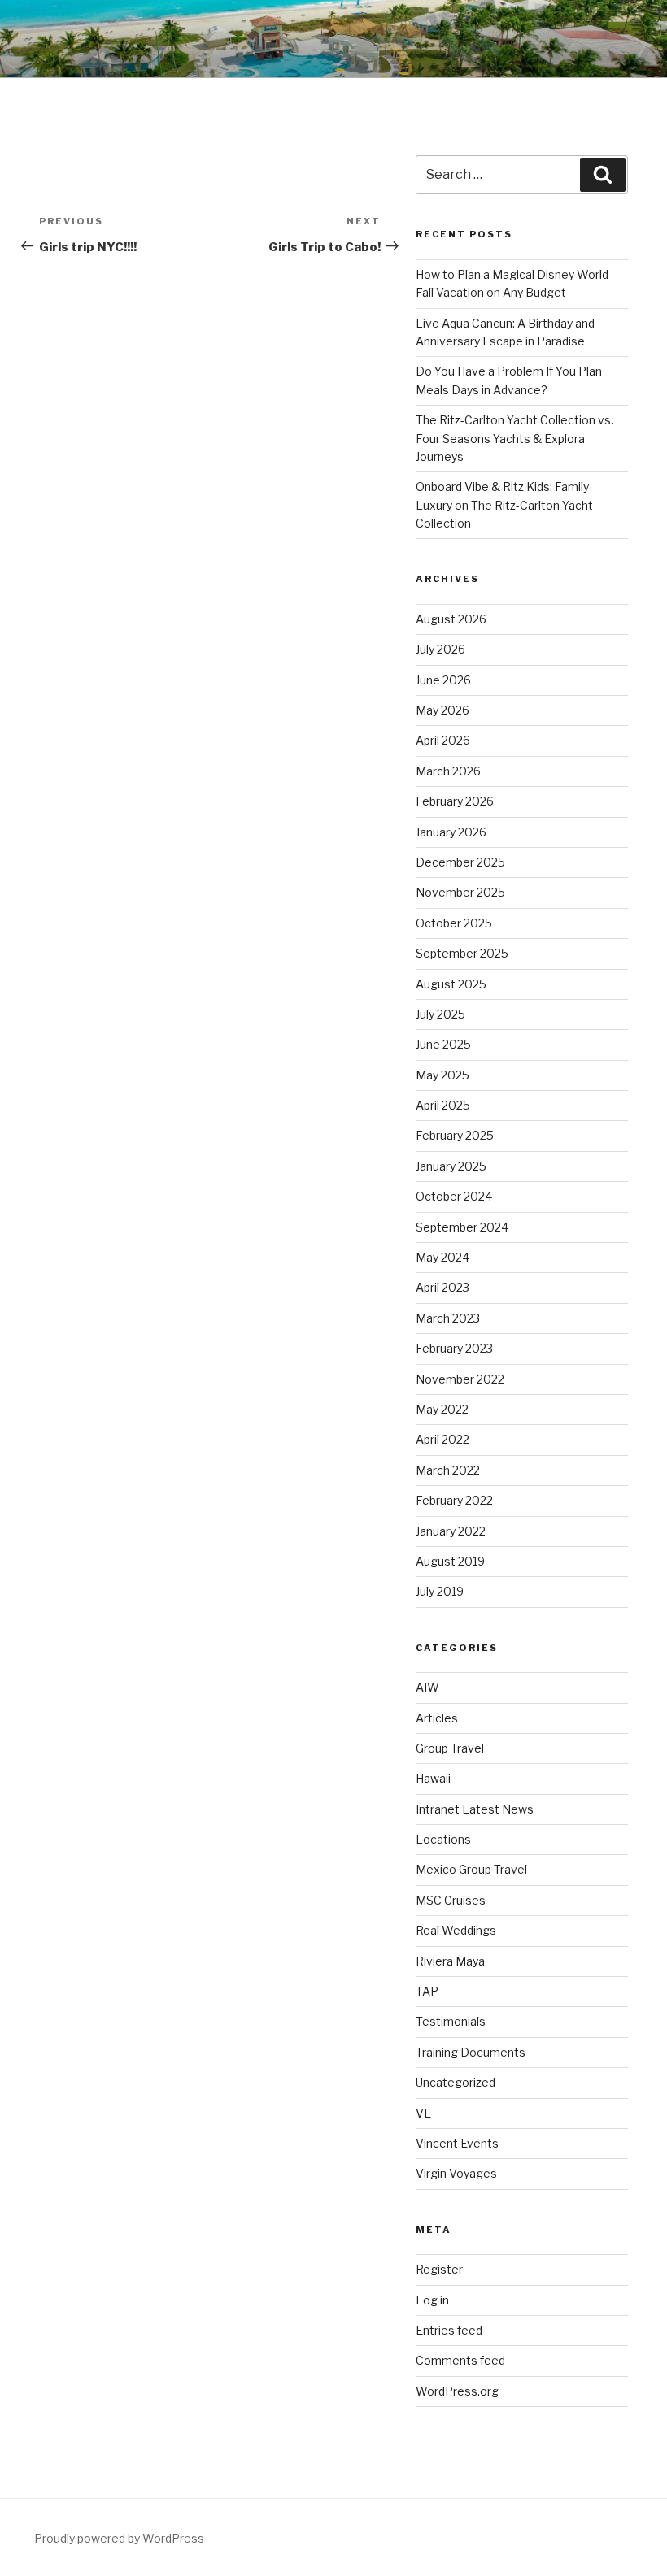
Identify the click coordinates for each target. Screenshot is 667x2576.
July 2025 (440, 1014)
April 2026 (443, 740)
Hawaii (433, 1778)
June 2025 (443, 1044)
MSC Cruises (451, 1900)
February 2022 (454, 1500)
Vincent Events (457, 2143)
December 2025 (460, 862)
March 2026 (448, 771)
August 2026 (451, 619)
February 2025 (455, 1135)
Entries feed (449, 2330)
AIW (427, 1687)
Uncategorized (456, 2082)
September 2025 (462, 953)
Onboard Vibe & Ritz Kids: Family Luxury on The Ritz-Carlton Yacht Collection (504, 505)
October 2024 (454, 1196)
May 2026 (442, 710)
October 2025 (454, 923)
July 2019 (440, 1591)
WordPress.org (457, 2391)
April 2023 (442, 1287)
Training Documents (471, 2052)
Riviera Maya (450, 1961)
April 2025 (443, 1105)
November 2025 (460, 892)
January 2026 (451, 832)
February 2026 (455, 801)
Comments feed (460, 2360)
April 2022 (442, 1439)
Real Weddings (456, 1930)
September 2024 (462, 1227)
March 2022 (448, 1470)
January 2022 (451, 1531)
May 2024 (442, 1257)
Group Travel (450, 1748)
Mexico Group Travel (471, 1869)
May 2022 (442, 1409)
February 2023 (454, 1348)
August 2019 (450, 1561)
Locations (443, 1839)
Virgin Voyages (456, 2173)
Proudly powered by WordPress (119, 2538)
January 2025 (451, 1166)
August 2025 (451, 984)
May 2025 (442, 1075)
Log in (432, 2300)
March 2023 (448, 1318)
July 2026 (440, 649)
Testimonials (451, 2021)
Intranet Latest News (475, 1809)
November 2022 (460, 1379)
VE (423, 2113)
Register (439, 2269)
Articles (437, 1718)
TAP (427, 1991)
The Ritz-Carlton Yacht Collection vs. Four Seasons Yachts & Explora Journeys (514, 438)
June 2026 (443, 680)
